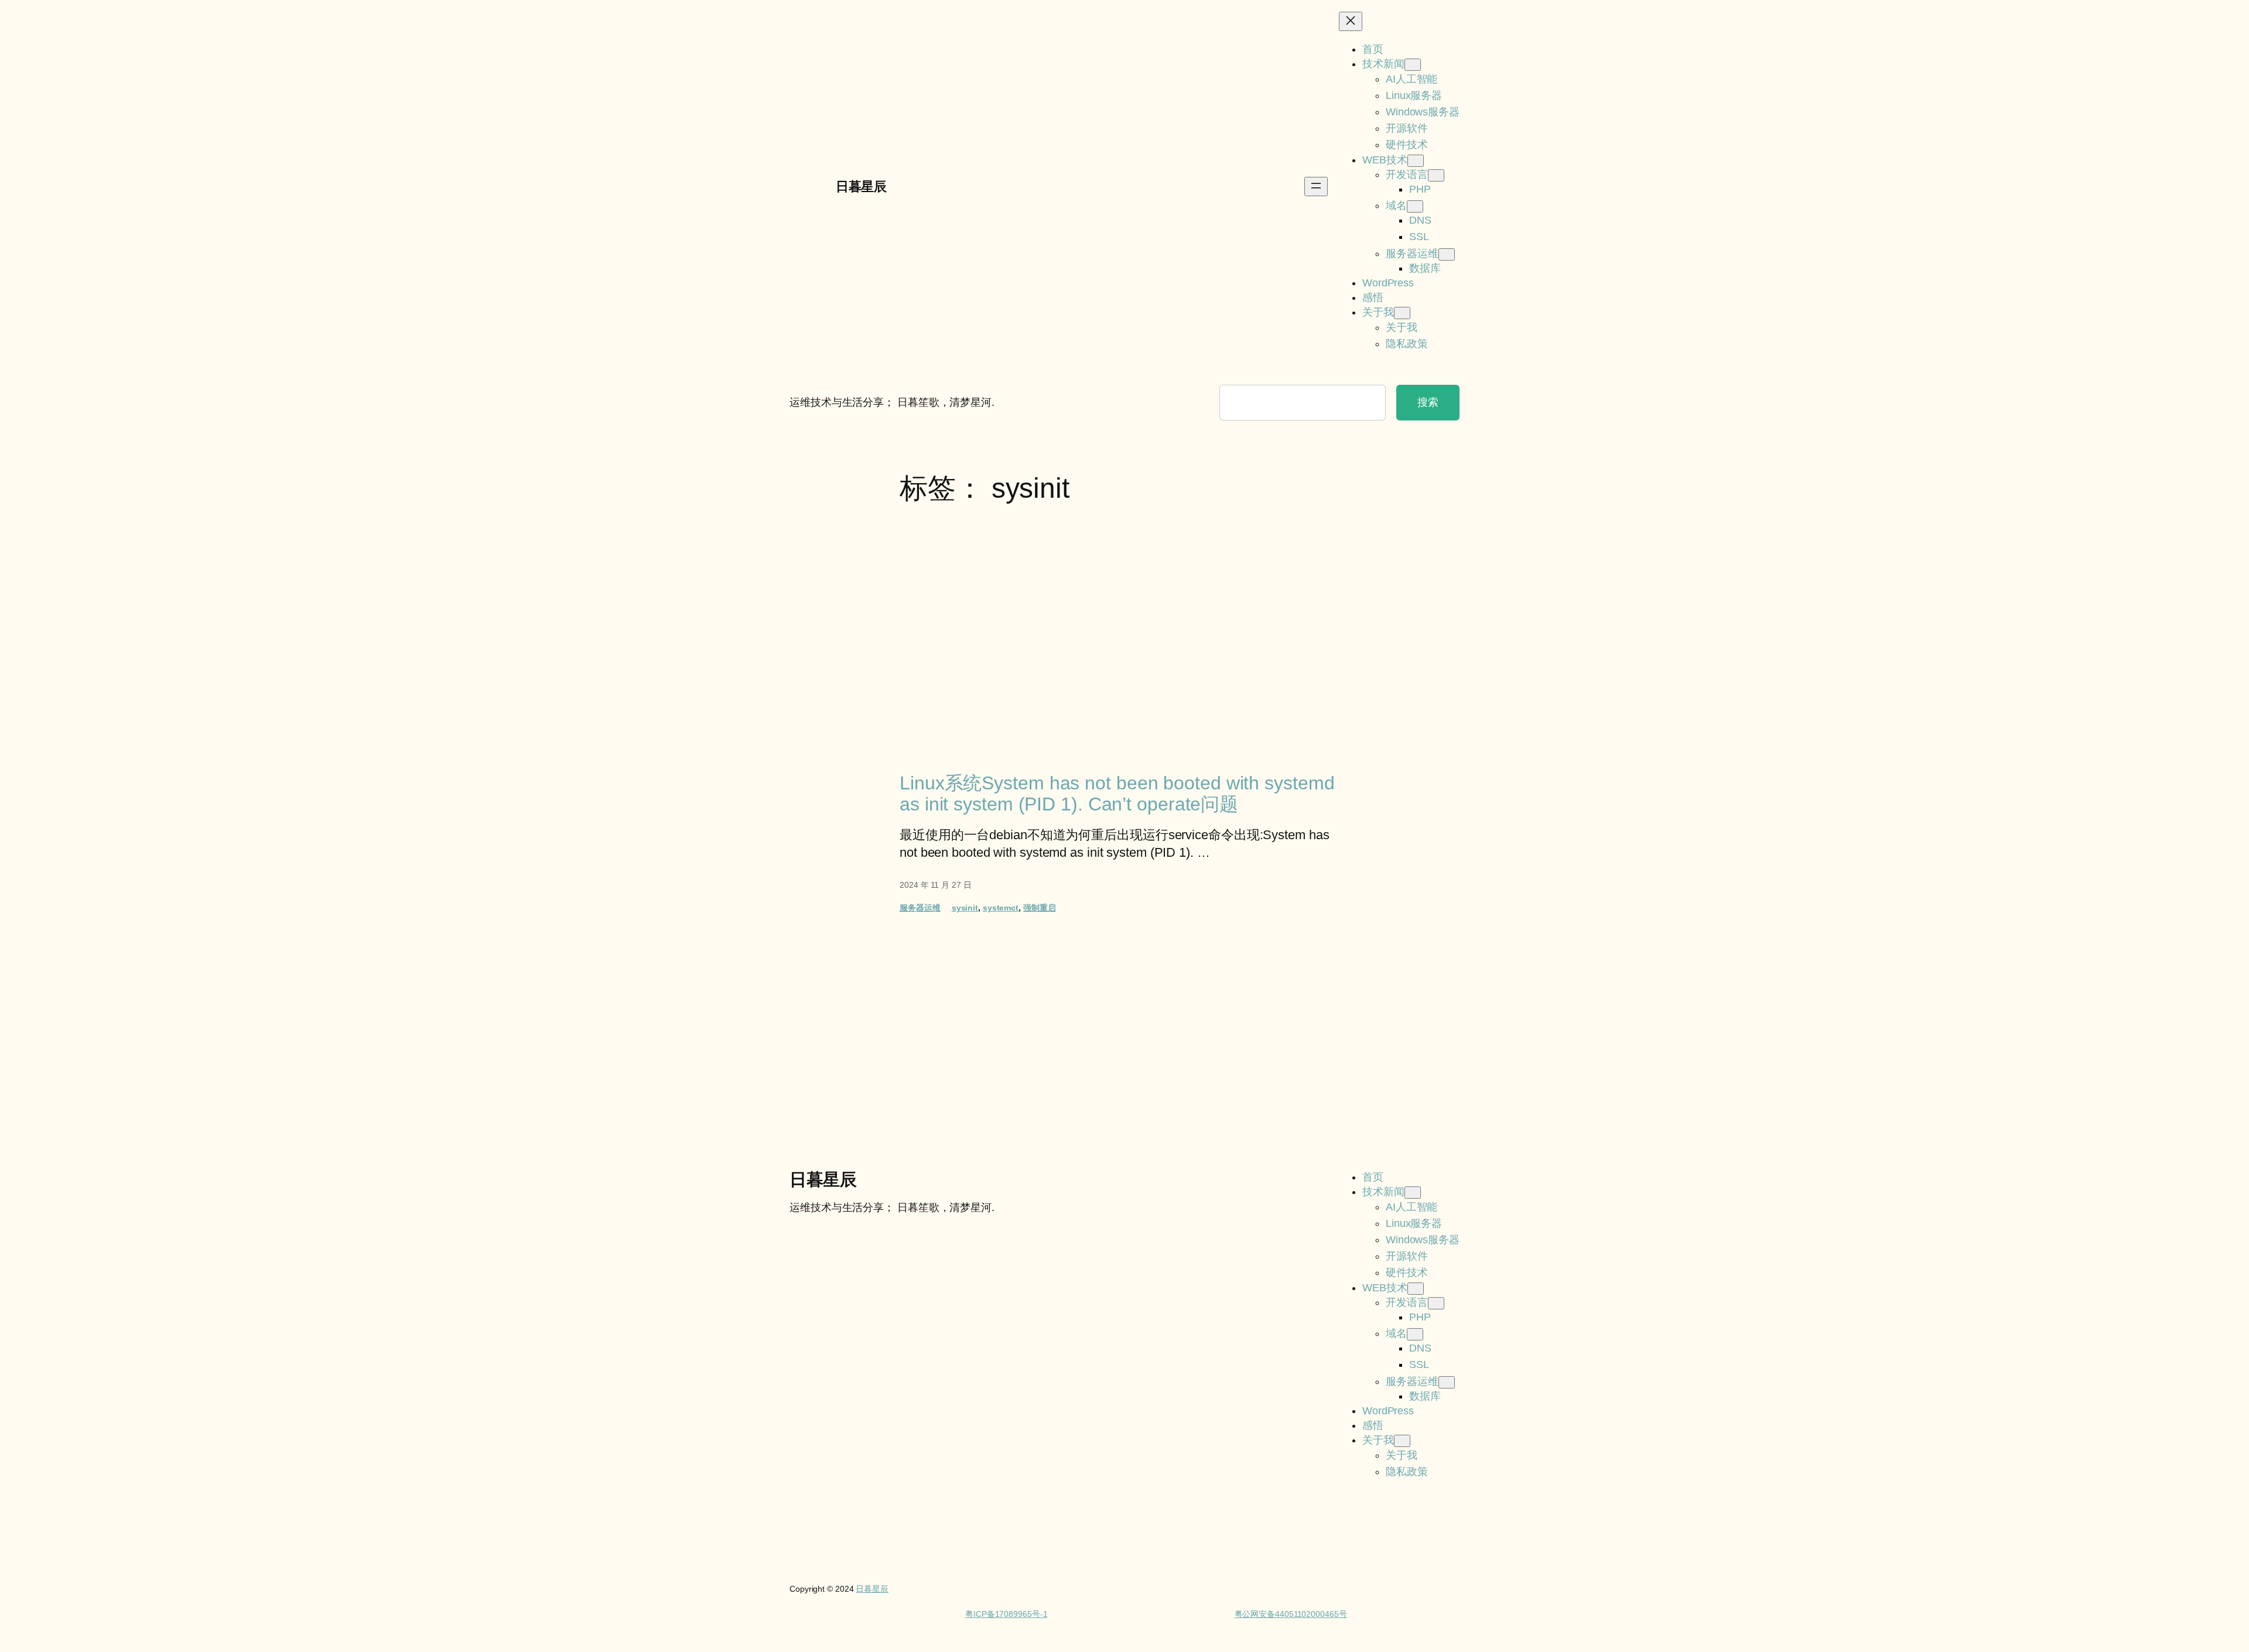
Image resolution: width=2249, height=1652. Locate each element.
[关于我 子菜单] (1402, 313)
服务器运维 (920, 908)
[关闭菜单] (1351, 21)
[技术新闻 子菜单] (1413, 65)
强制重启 (1040, 908)
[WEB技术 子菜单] (1416, 161)
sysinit (965, 908)
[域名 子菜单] (1415, 206)
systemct (1001, 908)
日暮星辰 (861, 187)
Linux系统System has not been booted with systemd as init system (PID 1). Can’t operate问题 (1117, 793)
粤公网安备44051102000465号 (1291, 1614)
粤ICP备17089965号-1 (1006, 1614)
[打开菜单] (1316, 187)
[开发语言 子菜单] (1436, 175)
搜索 (1428, 402)
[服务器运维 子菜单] (1447, 254)
